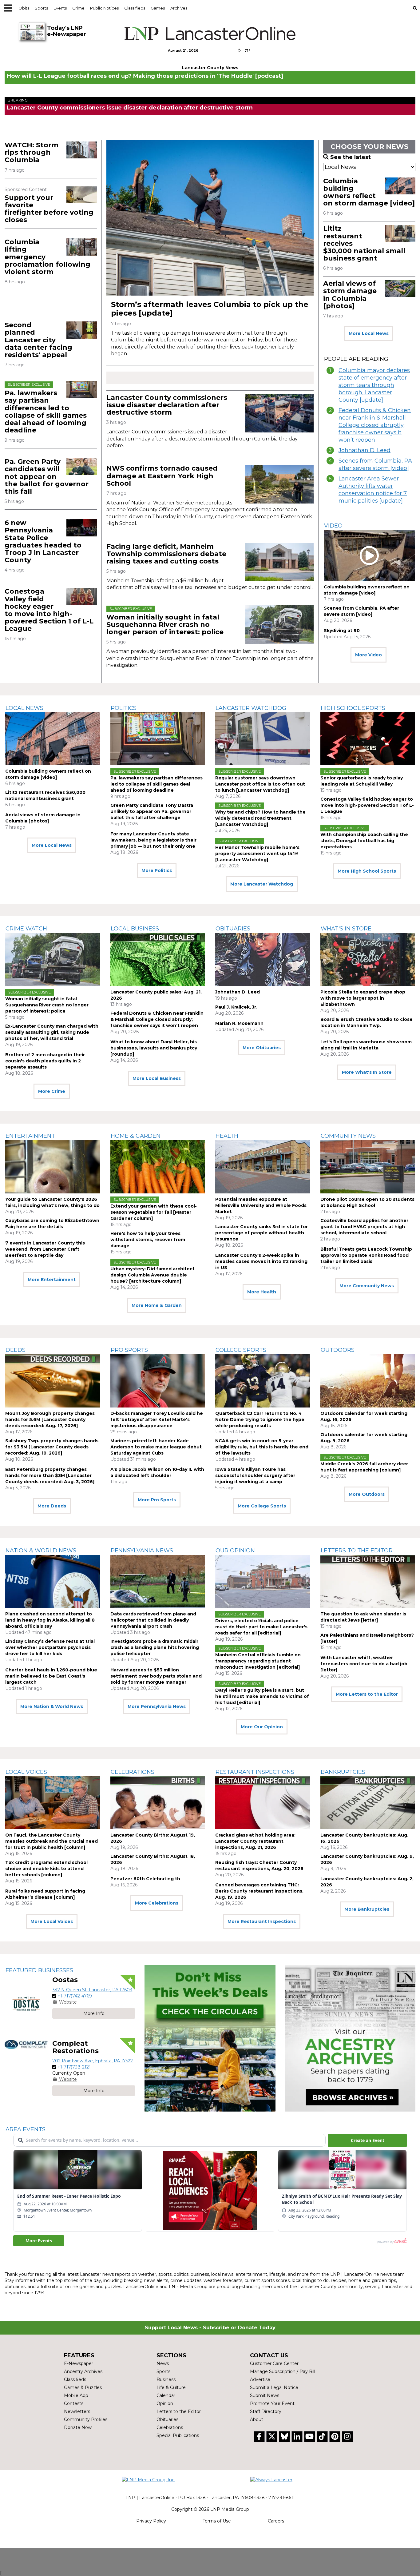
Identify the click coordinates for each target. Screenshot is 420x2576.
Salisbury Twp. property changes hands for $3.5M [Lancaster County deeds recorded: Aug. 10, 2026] (52, 1447)
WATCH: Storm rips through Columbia (32, 152)
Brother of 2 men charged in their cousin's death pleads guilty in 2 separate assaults (45, 1061)
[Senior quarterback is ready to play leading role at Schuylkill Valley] (368, 739)
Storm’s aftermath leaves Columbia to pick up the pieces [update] (210, 309)
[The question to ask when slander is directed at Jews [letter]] (368, 1581)
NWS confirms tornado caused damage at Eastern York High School (162, 476)
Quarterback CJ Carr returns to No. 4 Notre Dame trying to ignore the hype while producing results (260, 1419)
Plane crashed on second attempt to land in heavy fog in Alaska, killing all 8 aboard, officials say (50, 1620)
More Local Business (157, 1078)
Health (227, 1136)
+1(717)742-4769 (75, 1996)
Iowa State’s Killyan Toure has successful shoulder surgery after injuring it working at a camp (255, 1475)
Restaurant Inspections (255, 1772)
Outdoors (338, 1350)
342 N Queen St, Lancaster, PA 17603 (92, 1990)
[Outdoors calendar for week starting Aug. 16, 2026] (368, 1381)
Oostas (65, 1980)
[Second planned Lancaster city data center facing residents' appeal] (82, 330)
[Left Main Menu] (8, 8)
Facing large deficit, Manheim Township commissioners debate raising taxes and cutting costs (166, 554)
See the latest (351, 157)
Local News (24, 708)
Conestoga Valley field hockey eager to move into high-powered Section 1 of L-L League (49, 610)
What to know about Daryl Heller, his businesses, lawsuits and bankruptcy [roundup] (154, 1048)
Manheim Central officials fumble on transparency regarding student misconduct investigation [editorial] (258, 1661)
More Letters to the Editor (367, 1694)
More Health (262, 1292)
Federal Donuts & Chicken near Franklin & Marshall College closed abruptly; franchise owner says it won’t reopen (375, 425)
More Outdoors (367, 1494)
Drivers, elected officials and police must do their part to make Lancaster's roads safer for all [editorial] (261, 1627)
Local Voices (26, 1772)
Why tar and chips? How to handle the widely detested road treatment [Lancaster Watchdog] (260, 818)
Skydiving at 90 (342, 631)
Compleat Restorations (75, 2047)
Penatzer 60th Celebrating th (145, 1879)
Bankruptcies (343, 1772)
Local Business (135, 929)
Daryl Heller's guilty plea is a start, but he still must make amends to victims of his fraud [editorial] (262, 1696)
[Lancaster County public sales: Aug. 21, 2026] (158, 960)
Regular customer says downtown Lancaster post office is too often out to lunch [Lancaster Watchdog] (260, 784)
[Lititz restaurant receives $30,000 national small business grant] (400, 233)
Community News (348, 1136)
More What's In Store (367, 1072)
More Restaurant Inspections (262, 1921)
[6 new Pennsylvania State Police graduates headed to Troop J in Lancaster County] (82, 528)
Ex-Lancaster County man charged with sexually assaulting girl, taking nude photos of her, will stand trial (52, 1032)
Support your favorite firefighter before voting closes (49, 209)
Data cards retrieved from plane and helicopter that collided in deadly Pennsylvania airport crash (153, 1620)
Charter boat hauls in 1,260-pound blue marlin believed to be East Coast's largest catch (51, 1676)
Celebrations (133, 1772)
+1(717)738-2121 (74, 2067)
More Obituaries (262, 1048)
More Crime (52, 1091)
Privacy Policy (151, 2521)
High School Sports (353, 708)
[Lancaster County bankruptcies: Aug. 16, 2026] (368, 1803)
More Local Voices (52, 1921)
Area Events (26, 2129)
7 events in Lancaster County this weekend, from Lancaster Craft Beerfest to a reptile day (45, 1249)
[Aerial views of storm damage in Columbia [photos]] (400, 288)
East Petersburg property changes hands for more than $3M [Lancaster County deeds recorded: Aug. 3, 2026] (50, 1475)
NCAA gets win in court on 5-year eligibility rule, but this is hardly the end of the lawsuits (262, 1447)
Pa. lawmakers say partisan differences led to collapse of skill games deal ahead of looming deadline (46, 412)
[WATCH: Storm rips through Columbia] (82, 150)
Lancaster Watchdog (251, 708)
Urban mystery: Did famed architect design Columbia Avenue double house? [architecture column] (153, 1275)
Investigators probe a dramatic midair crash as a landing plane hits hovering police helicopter (155, 1647)
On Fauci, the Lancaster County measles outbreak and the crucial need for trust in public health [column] (52, 1841)
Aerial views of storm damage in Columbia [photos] (350, 295)
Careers (276, 2521)
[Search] (415, 8)
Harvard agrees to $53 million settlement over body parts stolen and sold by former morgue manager (156, 1676)
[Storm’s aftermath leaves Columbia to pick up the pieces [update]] (210, 218)
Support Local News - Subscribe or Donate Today (210, 2328)
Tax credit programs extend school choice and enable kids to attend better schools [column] (46, 1869)
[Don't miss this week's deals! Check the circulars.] (210, 2038)
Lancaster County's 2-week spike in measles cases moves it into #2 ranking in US (261, 1261)
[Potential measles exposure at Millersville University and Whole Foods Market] (263, 1167)
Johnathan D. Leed (365, 450)
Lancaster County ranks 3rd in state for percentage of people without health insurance (262, 1233)
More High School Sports (367, 871)
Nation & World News (41, 1551)
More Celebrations (157, 1903)
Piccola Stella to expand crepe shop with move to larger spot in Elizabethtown (363, 998)
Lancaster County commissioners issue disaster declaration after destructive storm (130, 108)
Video (333, 526)
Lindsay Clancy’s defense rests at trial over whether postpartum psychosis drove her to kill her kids (50, 1647)
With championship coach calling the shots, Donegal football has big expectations (364, 841)
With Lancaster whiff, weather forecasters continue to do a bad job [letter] (364, 1664)
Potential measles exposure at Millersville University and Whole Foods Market (261, 1205)
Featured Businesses (39, 1970)
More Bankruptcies (367, 1909)
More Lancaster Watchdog (262, 884)
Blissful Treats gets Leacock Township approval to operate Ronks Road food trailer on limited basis (366, 1255)
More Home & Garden (157, 1305)
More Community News (367, 1286)
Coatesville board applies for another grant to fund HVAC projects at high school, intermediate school (364, 1227)
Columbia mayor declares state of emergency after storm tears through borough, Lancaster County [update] (374, 385)
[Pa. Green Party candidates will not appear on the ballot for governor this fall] (82, 466)
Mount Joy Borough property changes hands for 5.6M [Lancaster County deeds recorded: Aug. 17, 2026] (50, 1419)
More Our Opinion (262, 1727)
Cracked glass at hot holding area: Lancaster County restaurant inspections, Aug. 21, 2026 (255, 1841)
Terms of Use (217, 2521)
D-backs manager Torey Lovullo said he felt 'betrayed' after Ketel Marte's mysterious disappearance (157, 1419)
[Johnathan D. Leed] (263, 960)
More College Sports (262, 1506)
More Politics (157, 870)
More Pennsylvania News (157, 1706)
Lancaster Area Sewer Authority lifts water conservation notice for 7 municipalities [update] (373, 490)
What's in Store (346, 929)
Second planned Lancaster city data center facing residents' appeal (38, 340)
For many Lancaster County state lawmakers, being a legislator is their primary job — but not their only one (153, 840)
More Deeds (52, 1506)
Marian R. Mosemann (239, 1023)
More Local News (369, 333)
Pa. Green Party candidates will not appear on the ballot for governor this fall (47, 476)
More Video (368, 655)
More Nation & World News (52, 1706)
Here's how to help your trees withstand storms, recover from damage (148, 1240)
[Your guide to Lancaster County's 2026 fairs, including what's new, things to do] (53, 1167)
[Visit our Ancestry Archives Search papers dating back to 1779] (350, 2038)
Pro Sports (129, 1350)
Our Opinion (235, 1551)
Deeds (16, 1350)
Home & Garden (136, 1136)
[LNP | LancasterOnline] (210, 34)
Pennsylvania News (142, 1551)
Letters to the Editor (357, 1551)
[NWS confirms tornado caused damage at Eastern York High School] (279, 484)
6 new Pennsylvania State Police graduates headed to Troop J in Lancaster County (43, 541)
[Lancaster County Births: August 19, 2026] (158, 1803)
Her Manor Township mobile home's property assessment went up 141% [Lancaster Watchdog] (257, 854)
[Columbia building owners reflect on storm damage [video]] (400, 186)
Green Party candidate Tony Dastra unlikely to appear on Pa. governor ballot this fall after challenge (152, 811)
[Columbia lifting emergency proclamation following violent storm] (82, 247)
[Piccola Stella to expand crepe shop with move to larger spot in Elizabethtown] (368, 960)
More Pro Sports (157, 1500)
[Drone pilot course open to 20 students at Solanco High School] (368, 1167)
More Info (94, 2013)
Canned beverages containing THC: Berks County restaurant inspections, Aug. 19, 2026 (259, 1891)
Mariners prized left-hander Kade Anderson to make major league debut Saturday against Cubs (156, 1447)
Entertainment (30, 1136)
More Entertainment (52, 1280)
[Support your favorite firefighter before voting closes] (82, 195)
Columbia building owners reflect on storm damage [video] (369, 192)
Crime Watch (26, 929)
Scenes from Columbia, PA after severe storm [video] (375, 464)
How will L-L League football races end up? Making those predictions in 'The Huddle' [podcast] (145, 76)
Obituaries (233, 929)
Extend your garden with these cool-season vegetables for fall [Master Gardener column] (154, 1212)
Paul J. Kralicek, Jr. (236, 1007)
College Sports (241, 1350)
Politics (124, 708)
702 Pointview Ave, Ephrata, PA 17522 (93, 2061)
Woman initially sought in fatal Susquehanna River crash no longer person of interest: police (165, 625)
